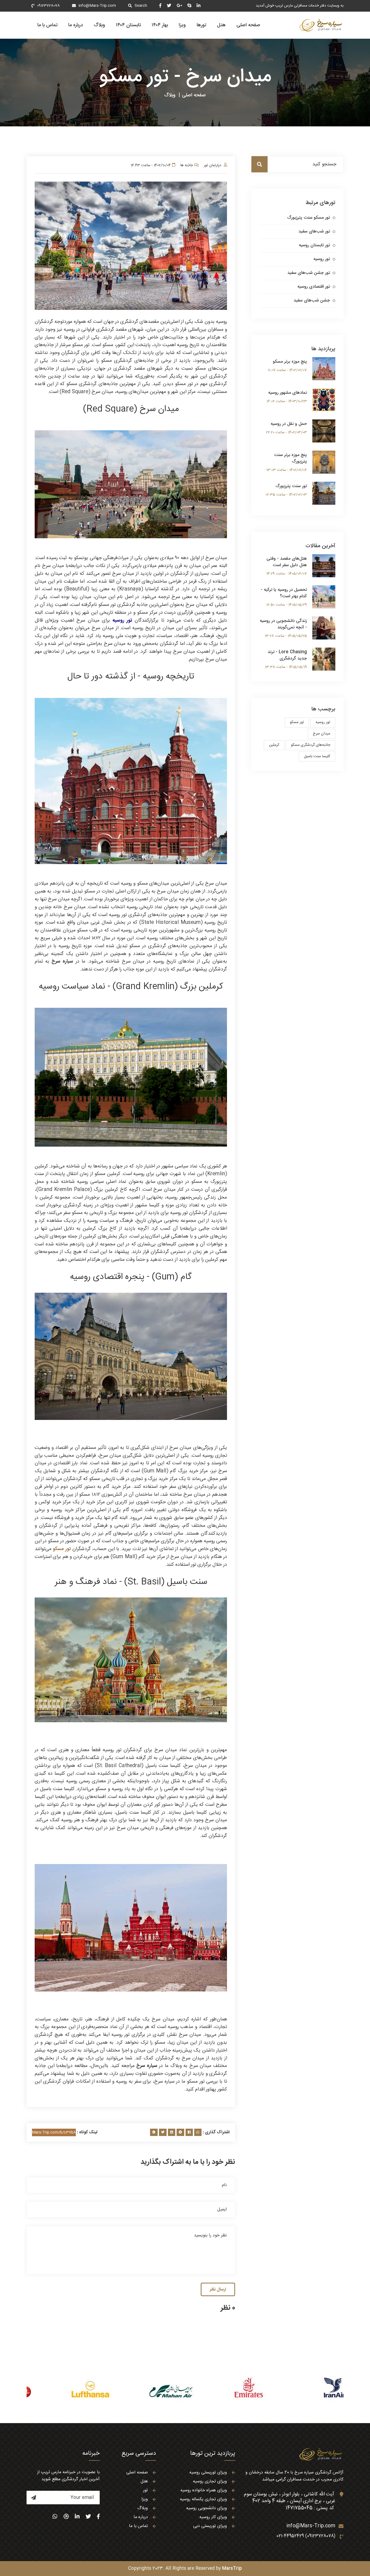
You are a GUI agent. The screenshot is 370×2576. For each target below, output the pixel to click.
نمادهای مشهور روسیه (288, 393)
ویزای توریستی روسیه (208, 2472)
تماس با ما (47, 25)
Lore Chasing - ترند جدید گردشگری (287, 655)
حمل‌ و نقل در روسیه (289, 424)
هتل (221, 25)
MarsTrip (232, 2569)
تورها (201, 25)
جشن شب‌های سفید (312, 301)
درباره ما (76, 25)
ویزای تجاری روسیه (210, 2481)
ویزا (182, 25)
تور (145, 2490)
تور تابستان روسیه (314, 245)
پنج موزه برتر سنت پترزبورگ (291, 458)
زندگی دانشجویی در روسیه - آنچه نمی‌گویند (283, 624)
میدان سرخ (322, 734)
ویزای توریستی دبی (210, 2526)
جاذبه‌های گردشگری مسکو (311, 745)
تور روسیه (322, 259)
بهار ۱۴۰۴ (160, 25)
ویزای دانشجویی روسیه (207, 2508)
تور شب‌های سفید (314, 232)
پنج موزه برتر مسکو (290, 362)
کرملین (274, 745)
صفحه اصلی (248, 25)
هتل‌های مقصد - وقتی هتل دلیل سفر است (287, 562)
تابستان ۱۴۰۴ (128, 25)
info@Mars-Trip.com (97, 6)
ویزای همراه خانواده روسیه (204, 2490)
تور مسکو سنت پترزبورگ (309, 218)
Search (141, 6)
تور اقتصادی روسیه (314, 287)
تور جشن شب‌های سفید (309, 273)
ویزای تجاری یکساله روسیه (203, 2499)
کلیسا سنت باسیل (317, 756)
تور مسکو (297, 722)
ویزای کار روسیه (213, 2517)
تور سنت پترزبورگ (291, 486)
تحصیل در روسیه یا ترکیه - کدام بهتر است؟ (284, 593)
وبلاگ (99, 25)
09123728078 (48, 6)
